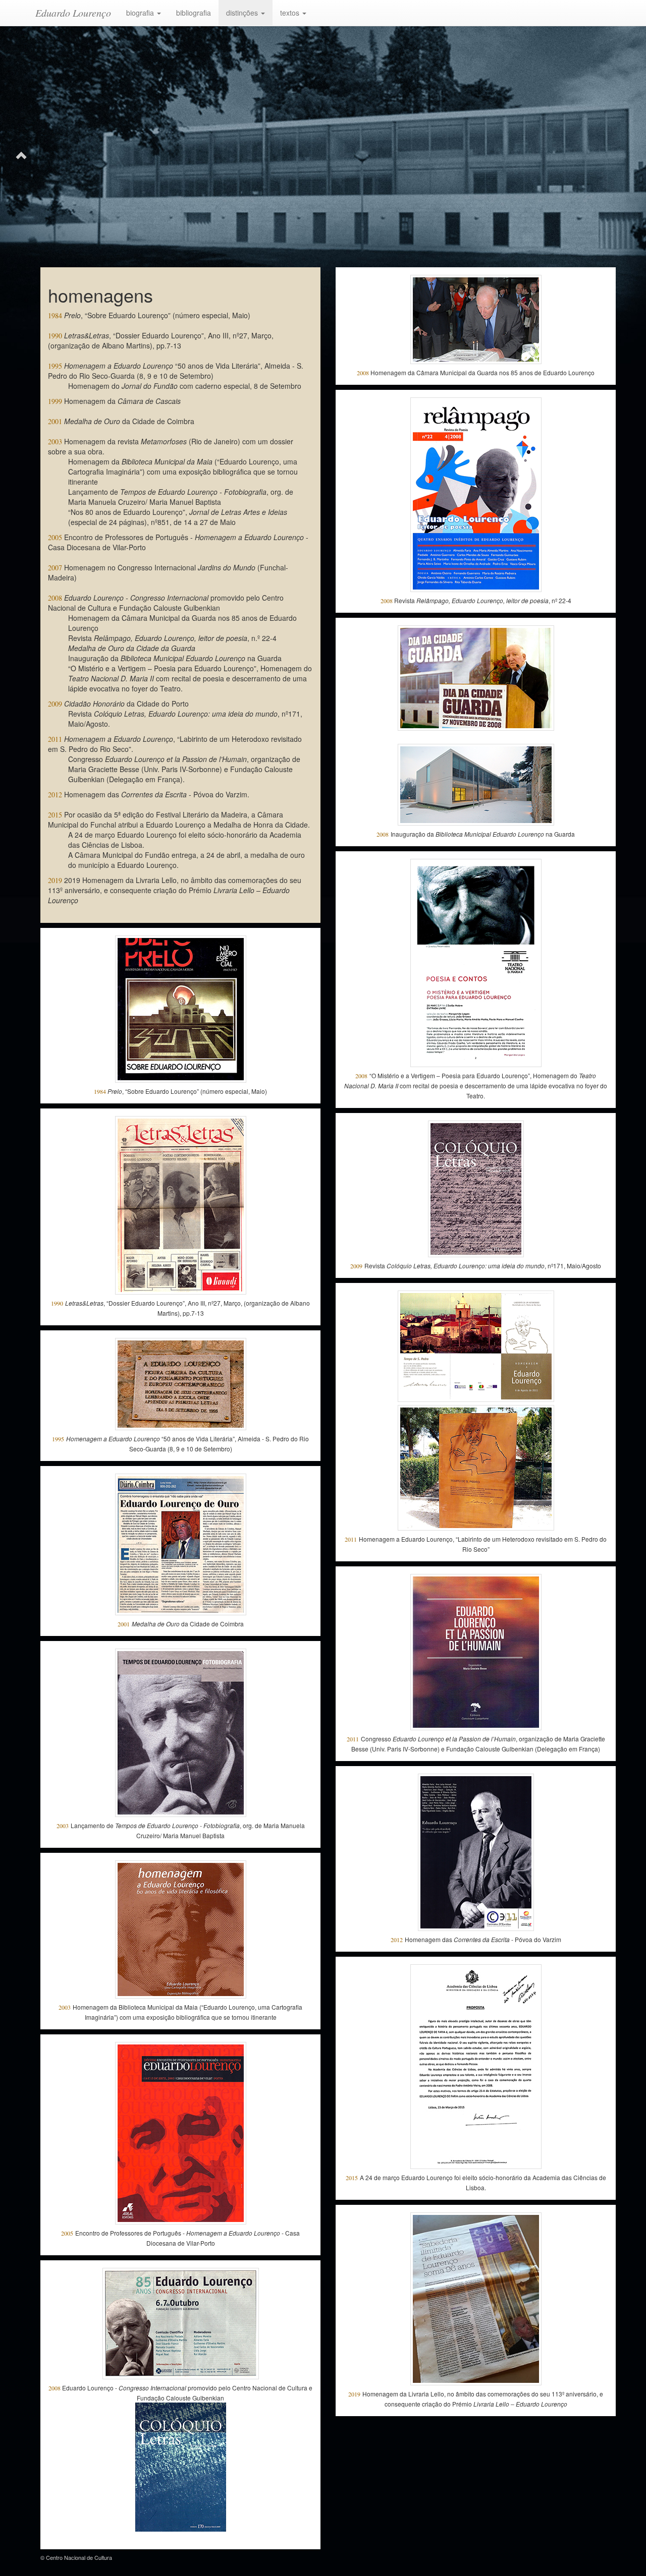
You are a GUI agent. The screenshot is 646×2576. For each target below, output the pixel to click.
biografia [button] (141, 13)
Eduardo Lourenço (73, 13)
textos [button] (291, 13)
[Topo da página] (21, 154)
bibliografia (194, 13)
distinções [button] (243, 13)
